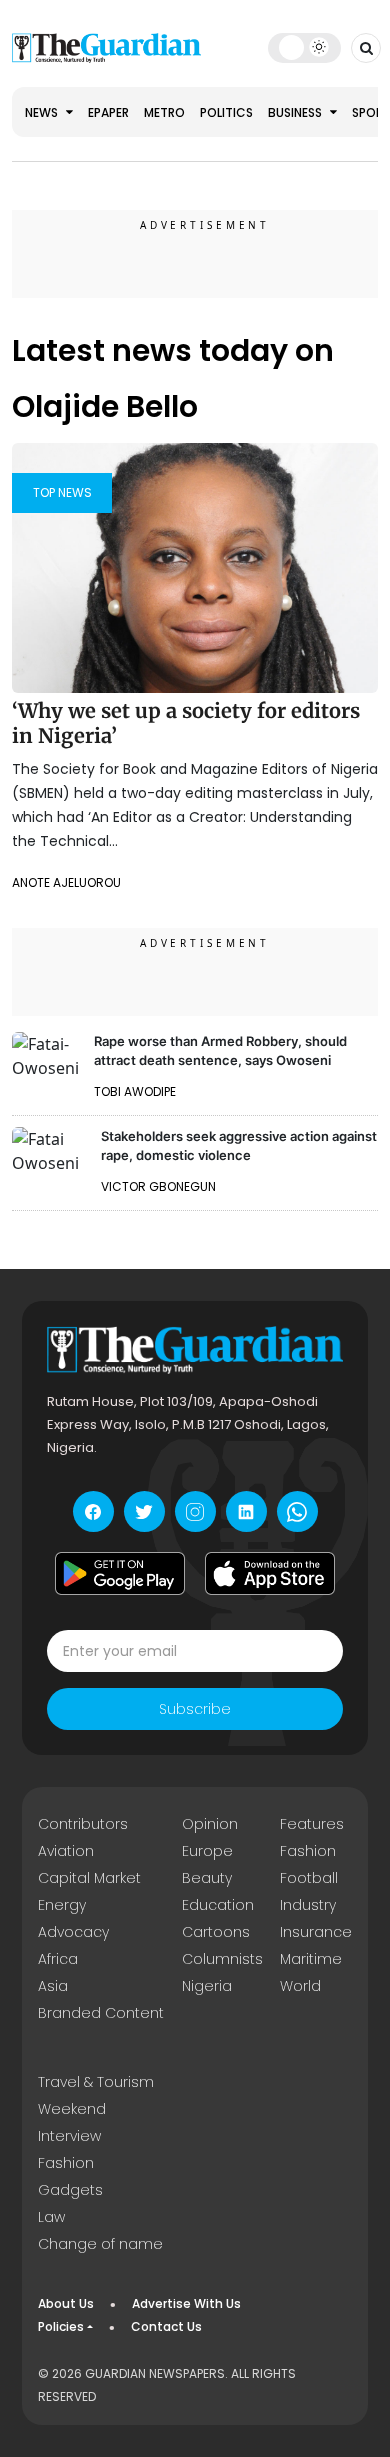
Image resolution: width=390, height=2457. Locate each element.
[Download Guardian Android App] (120, 1573)
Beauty (207, 1878)
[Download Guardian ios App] (270, 1573)
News (43, 112)
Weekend (72, 2109)
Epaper (108, 112)
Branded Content (101, 2013)
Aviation (66, 1851)
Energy (62, 1905)
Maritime (311, 1959)
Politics (226, 112)
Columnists (222, 1959)
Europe (207, 1851)
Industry (308, 1905)
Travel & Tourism (96, 2082)
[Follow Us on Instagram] (195, 1511)
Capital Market (89, 1878)
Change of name (100, 2244)
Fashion (308, 1851)
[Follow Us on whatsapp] (297, 1511)
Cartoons (216, 1932)
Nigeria (207, 1986)
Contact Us (166, 2326)
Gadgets (70, 2190)
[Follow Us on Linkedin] (246, 1511)
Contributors (83, 1824)
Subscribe (195, 1709)
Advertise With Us (186, 2303)
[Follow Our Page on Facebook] (93, 1511)
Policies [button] (61, 2326)
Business (296, 112)
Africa (58, 1959)
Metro (164, 112)
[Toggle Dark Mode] (304, 47)
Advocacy (73, 1932)
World (300, 1986)
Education (218, 1905)
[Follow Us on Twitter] (144, 1511)
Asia (53, 1986)
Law (51, 2217)
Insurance (316, 1932)
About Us (66, 2303)
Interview (69, 2136)
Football (309, 1878)
